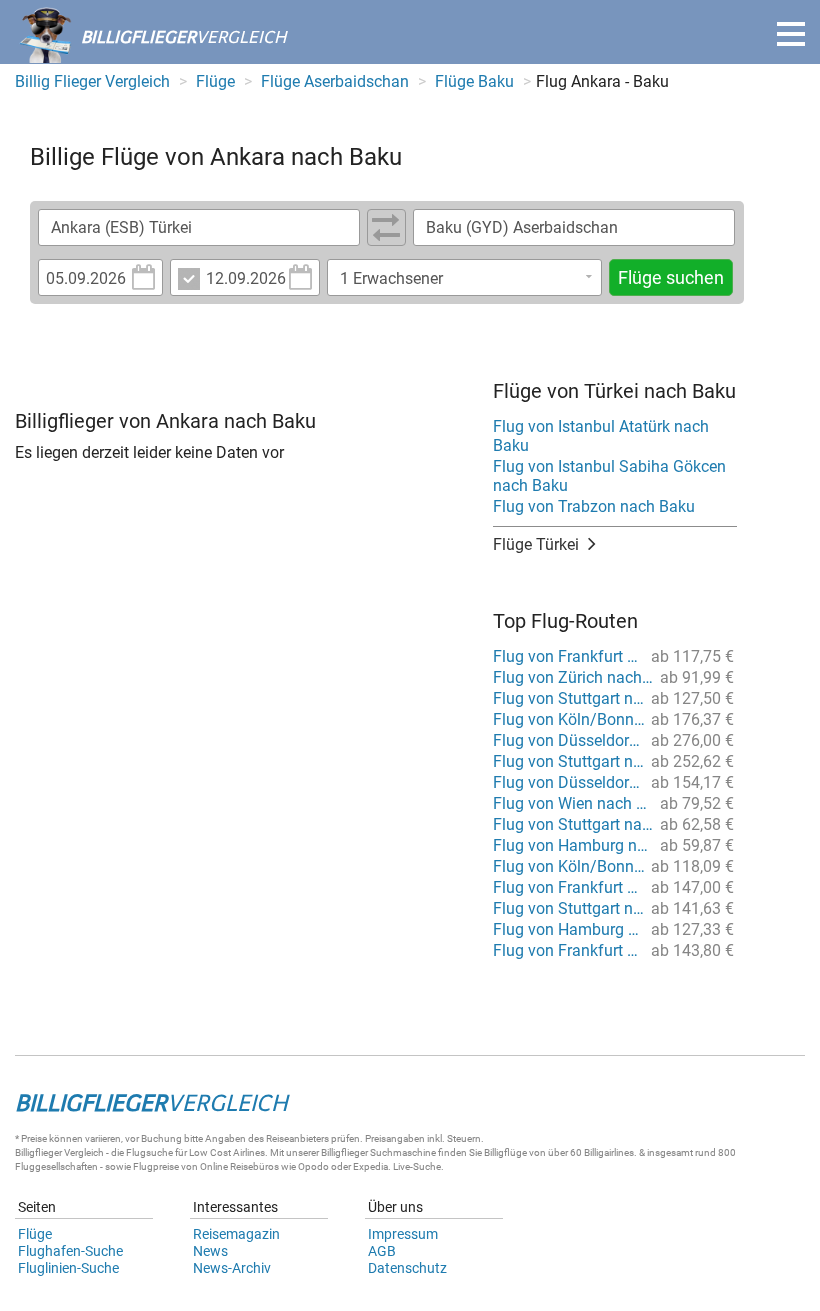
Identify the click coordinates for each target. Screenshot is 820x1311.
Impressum (403, 1234)
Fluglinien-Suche (68, 1268)
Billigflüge (505, 1152)
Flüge (35, 1234)
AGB (382, 1251)
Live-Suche (417, 1166)
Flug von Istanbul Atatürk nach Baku (601, 436)
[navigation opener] (791, 34)
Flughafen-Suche (70, 1251)
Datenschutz (407, 1268)
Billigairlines (609, 1152)
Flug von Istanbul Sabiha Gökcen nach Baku (609, 476)
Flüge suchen (671, 277)
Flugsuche (149, 1152)
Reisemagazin (236, 1234)
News (210, 1251)
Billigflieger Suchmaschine (378, 1152)
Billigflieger (38, 1152)
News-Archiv (232, 1268)
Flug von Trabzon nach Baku (594, 506)
